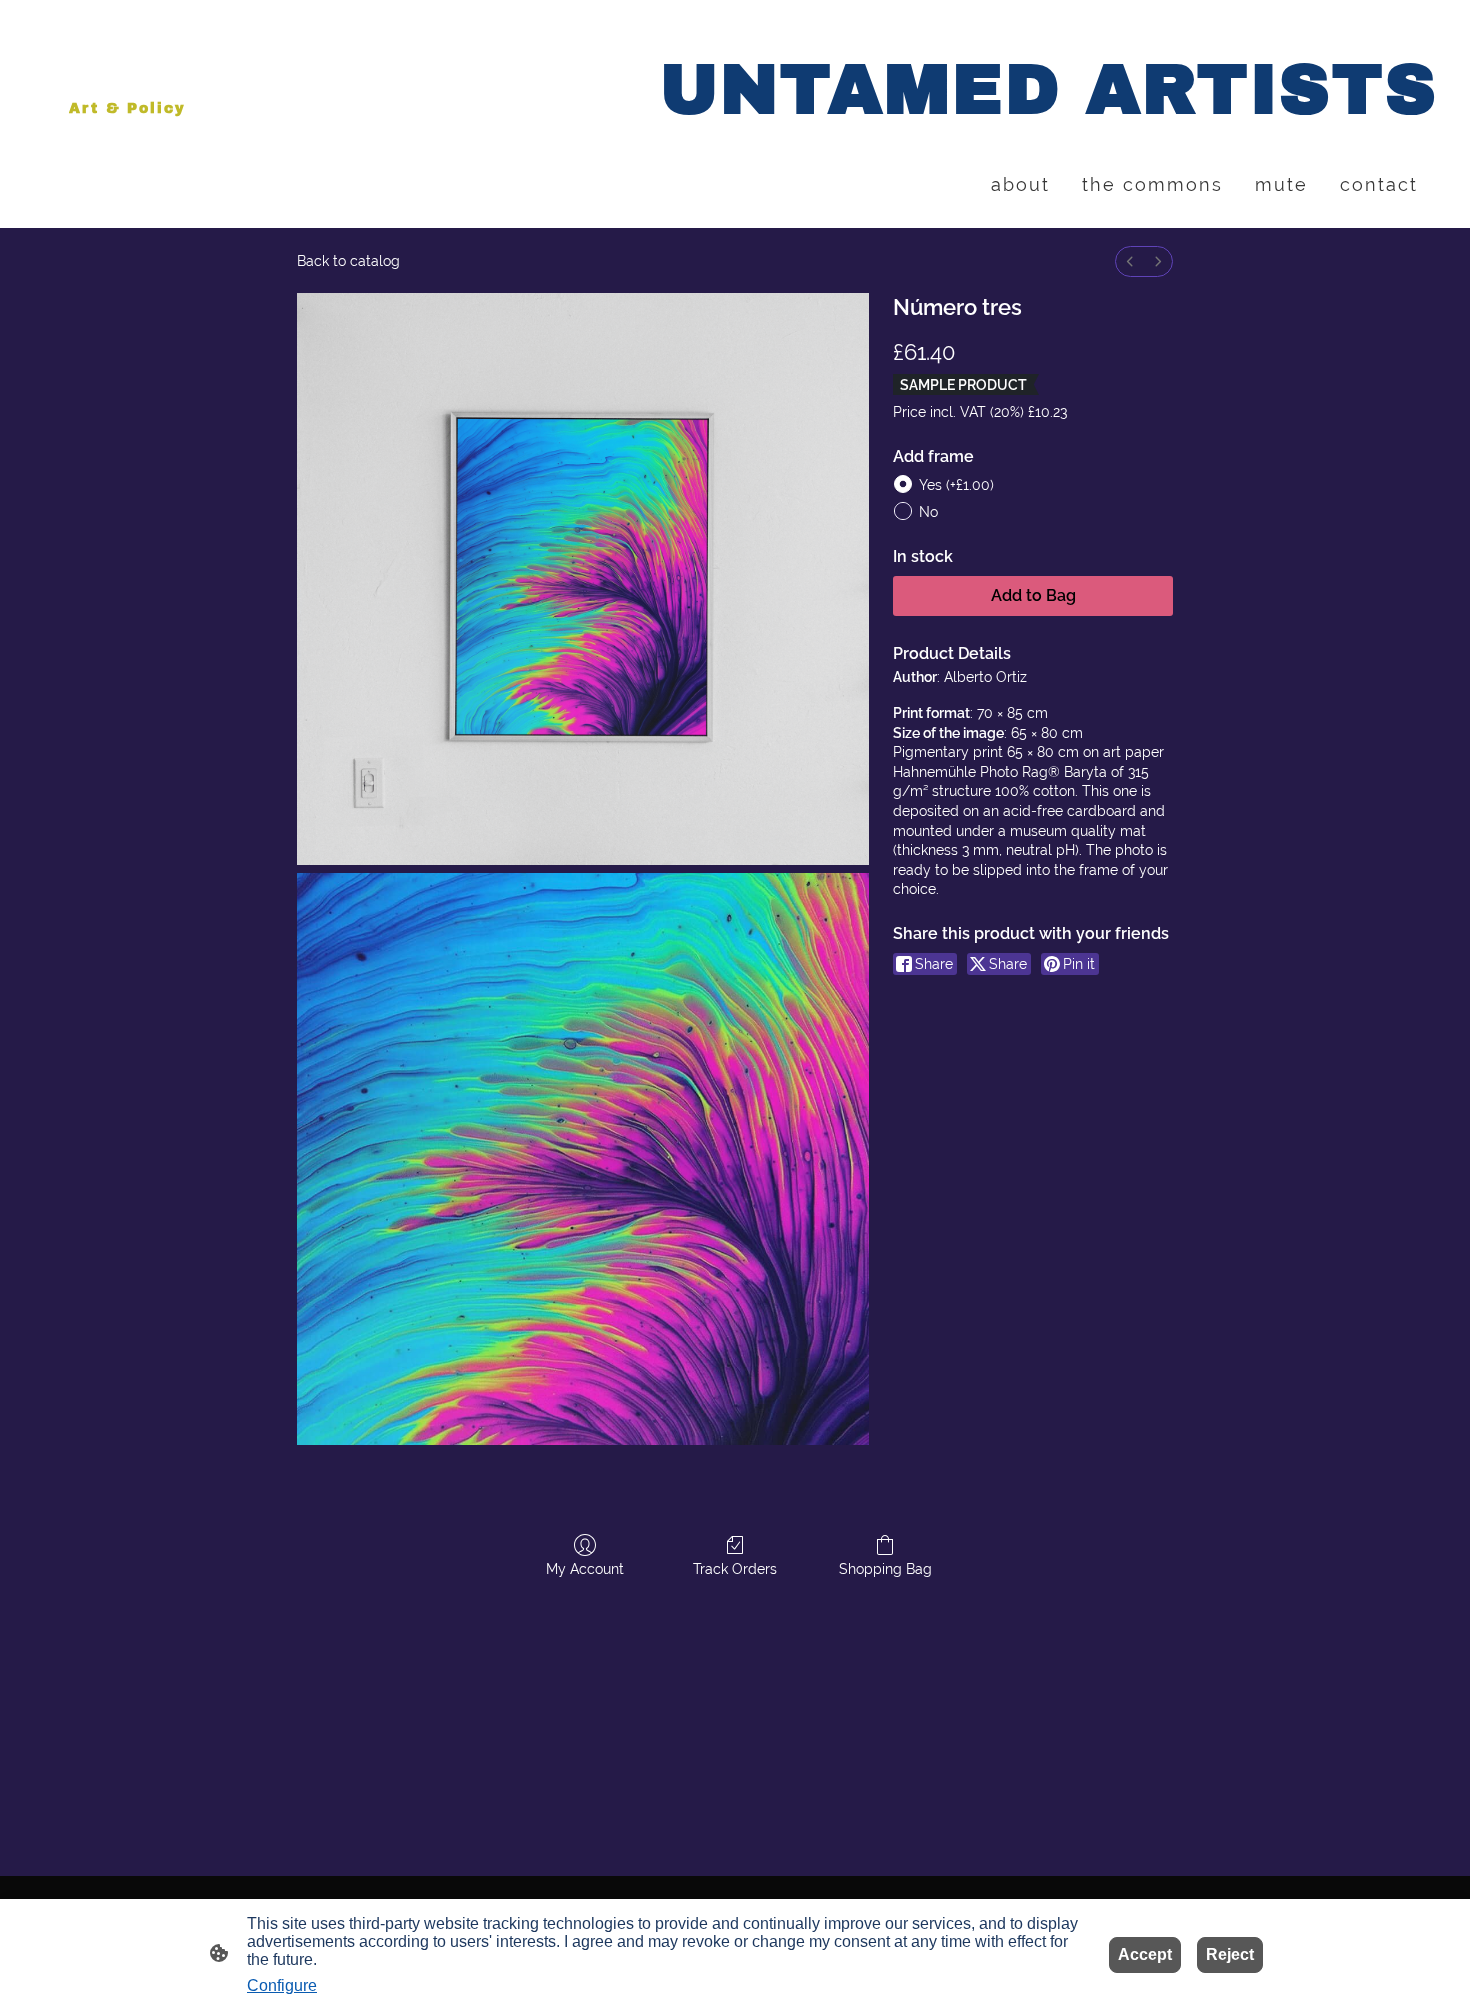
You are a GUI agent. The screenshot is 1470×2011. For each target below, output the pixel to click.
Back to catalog (348, 261)
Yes (956, 485)
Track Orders (735, 1569)
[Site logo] (136, 143)
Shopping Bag (885, 1569)
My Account (585, 1569)
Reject (1230, 1954)
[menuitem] (1130, 261)
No (928, 512)
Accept (1145, 1954)
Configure (282, 1985)
